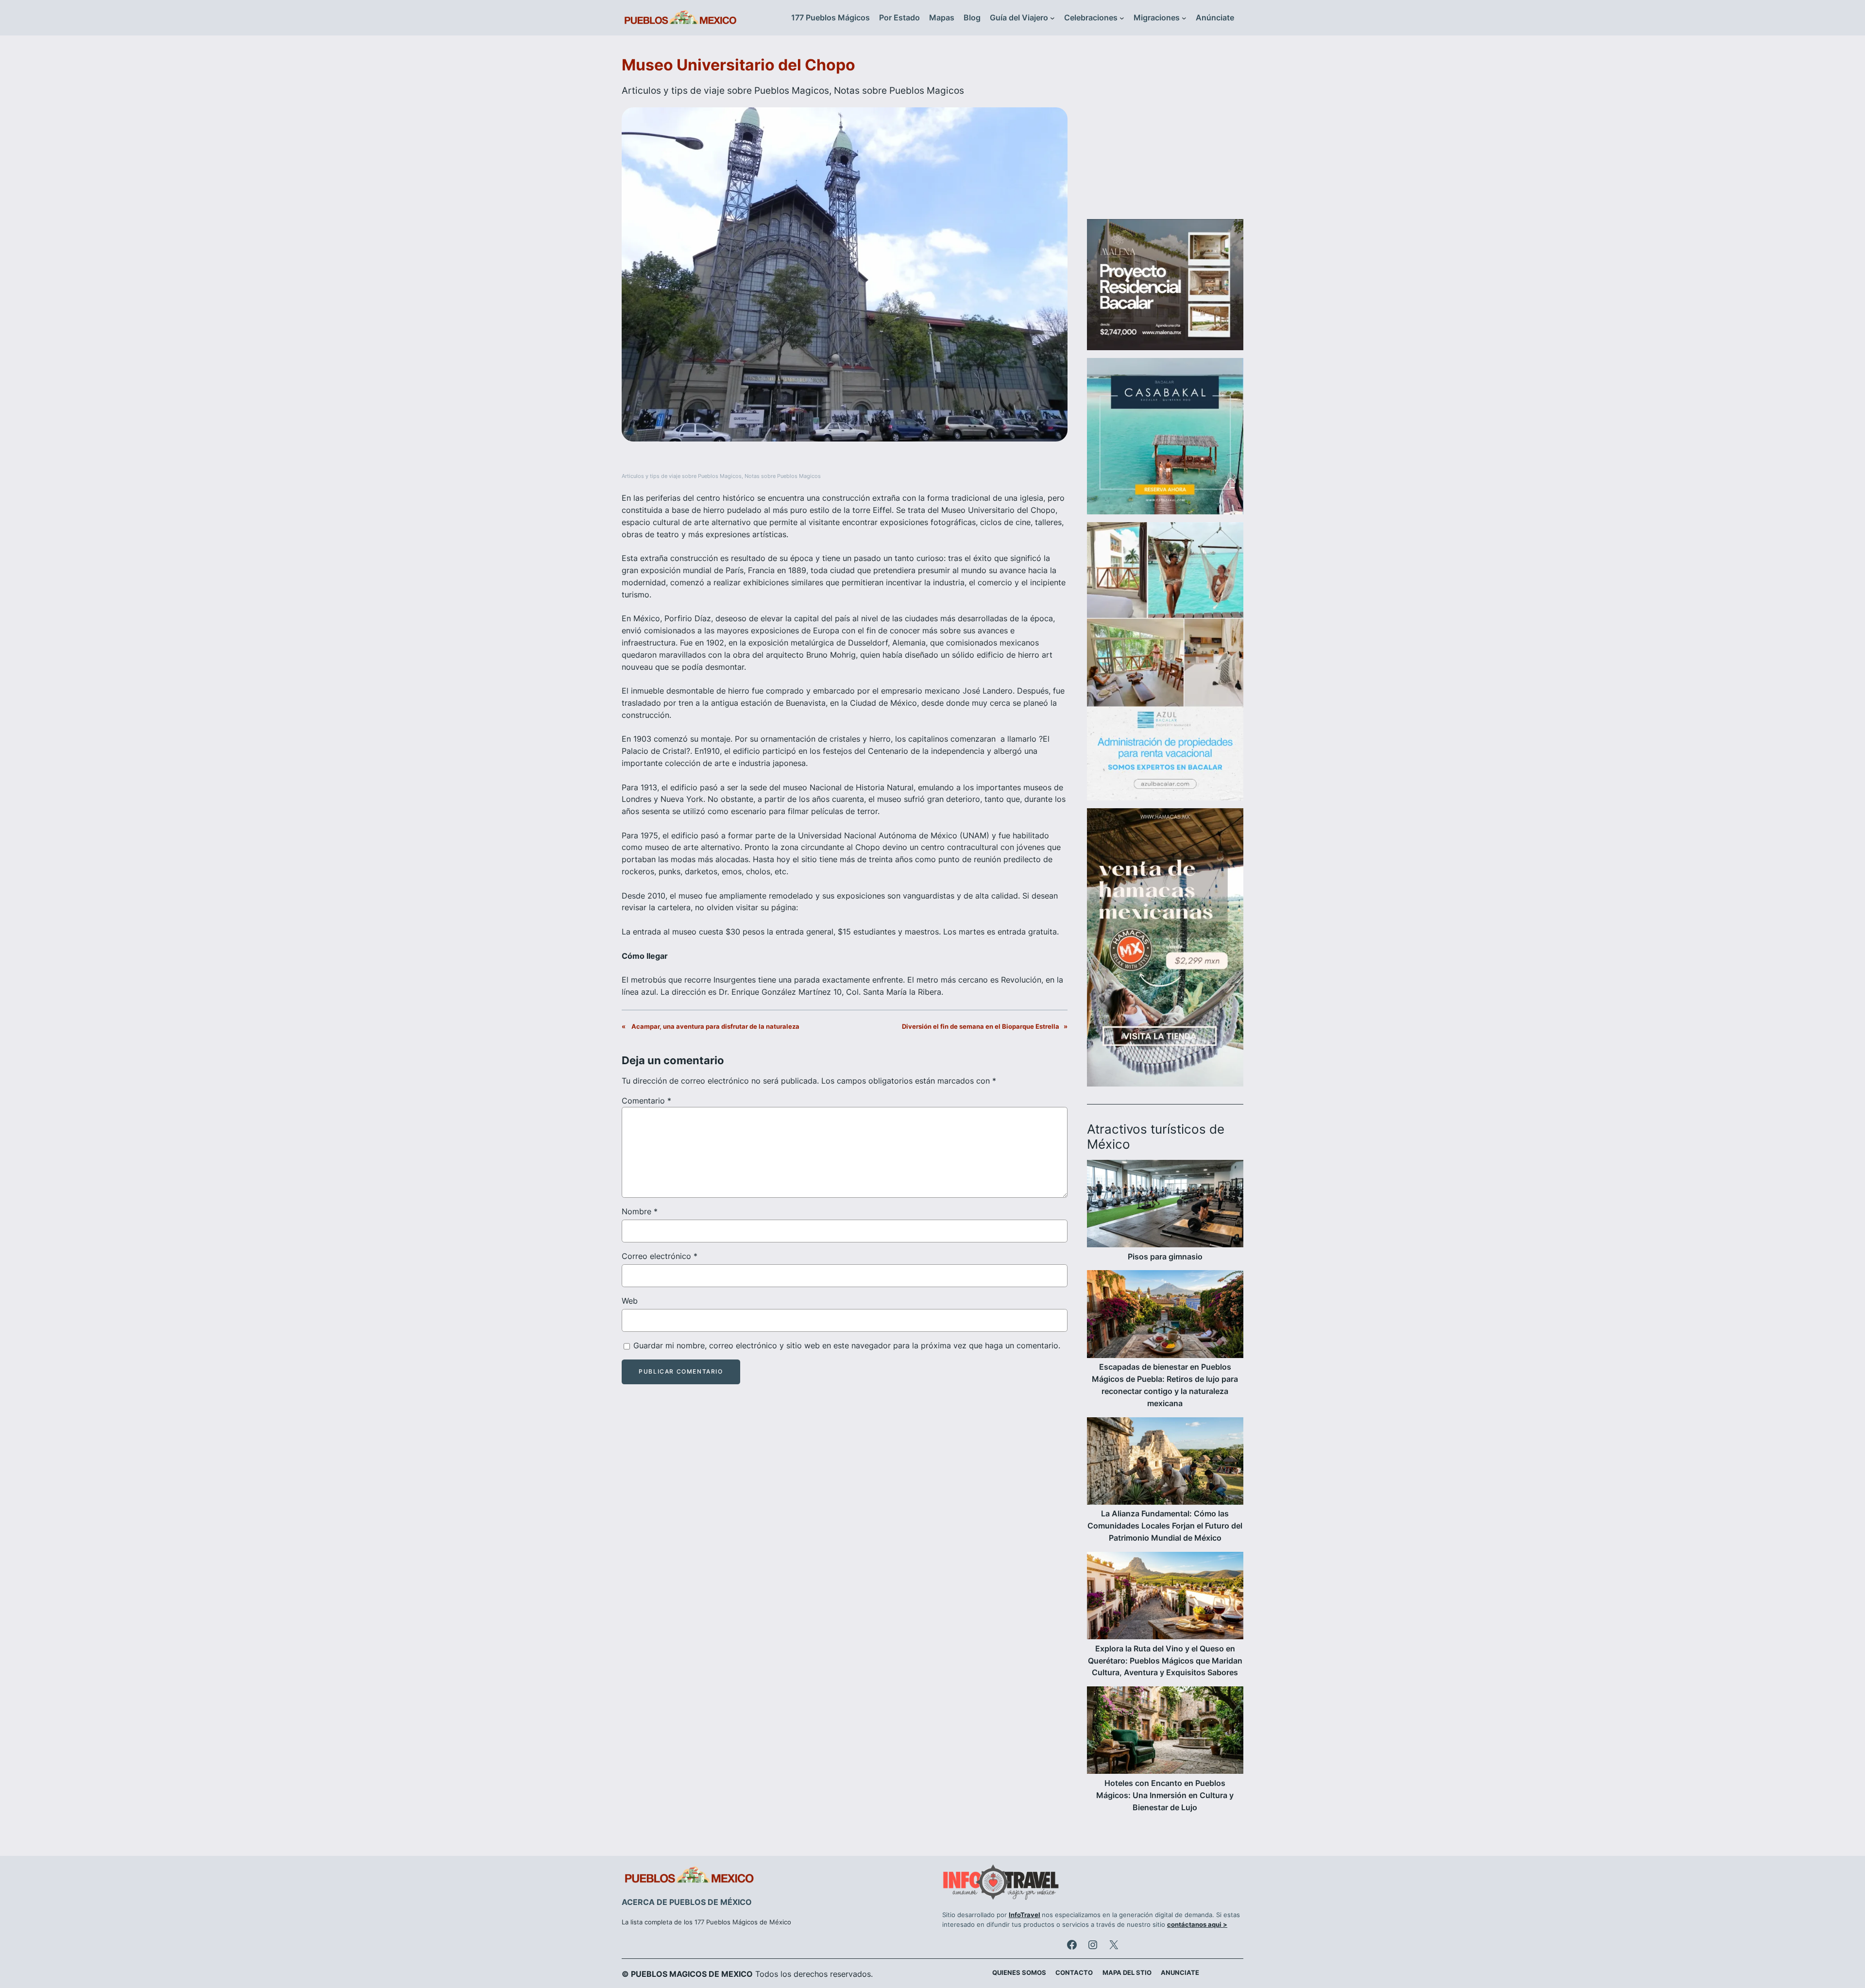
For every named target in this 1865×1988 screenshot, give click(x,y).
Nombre (640, 1211)
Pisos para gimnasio (1165, 1257)
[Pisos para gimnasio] (1165, 1205)
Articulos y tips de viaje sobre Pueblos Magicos (725, 90)
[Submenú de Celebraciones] (1122, 18)
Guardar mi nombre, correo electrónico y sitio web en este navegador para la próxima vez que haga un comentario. (847, 1345)
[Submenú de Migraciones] (1184, 18)
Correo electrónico (660, 1256)
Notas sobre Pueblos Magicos (899, 90)
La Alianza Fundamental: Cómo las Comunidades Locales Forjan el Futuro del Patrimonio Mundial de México (1165, 1526)
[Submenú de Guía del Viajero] (1052, 18)
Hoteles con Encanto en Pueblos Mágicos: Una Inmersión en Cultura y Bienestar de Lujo (1165, 1795)
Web (630, 1301)
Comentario (646, 1101)
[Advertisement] (1165, 133)
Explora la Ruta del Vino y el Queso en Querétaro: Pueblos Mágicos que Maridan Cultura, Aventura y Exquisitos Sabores (1165, 1661)
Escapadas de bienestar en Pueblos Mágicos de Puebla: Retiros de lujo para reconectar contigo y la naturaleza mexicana (1165, 1385)
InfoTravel (1025, 1915)
